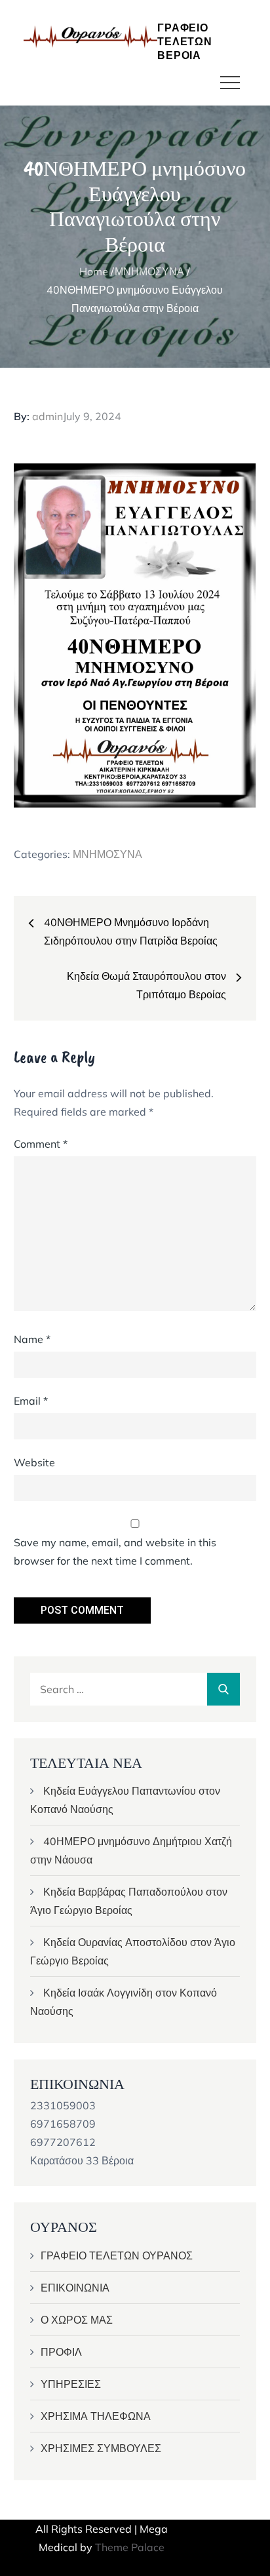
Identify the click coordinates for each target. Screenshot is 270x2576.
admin (48, 416)
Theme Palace (130, 2547)
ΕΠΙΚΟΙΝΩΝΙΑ (75, 2288)
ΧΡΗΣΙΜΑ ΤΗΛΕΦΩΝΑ (96, 2416)
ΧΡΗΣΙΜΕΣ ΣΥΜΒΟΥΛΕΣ (101, 2448)
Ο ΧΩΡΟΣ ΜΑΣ (77, 2320)
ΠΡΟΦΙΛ (61, 2352)
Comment (41, 1144)
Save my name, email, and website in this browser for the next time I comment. (115, 1551)
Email (31, 1401)
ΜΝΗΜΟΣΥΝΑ (107, 854)
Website (34, 1462)
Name (32, 1339)
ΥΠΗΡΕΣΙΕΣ (71, 2384)
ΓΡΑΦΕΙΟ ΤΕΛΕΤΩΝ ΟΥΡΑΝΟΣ (117, 2255)
